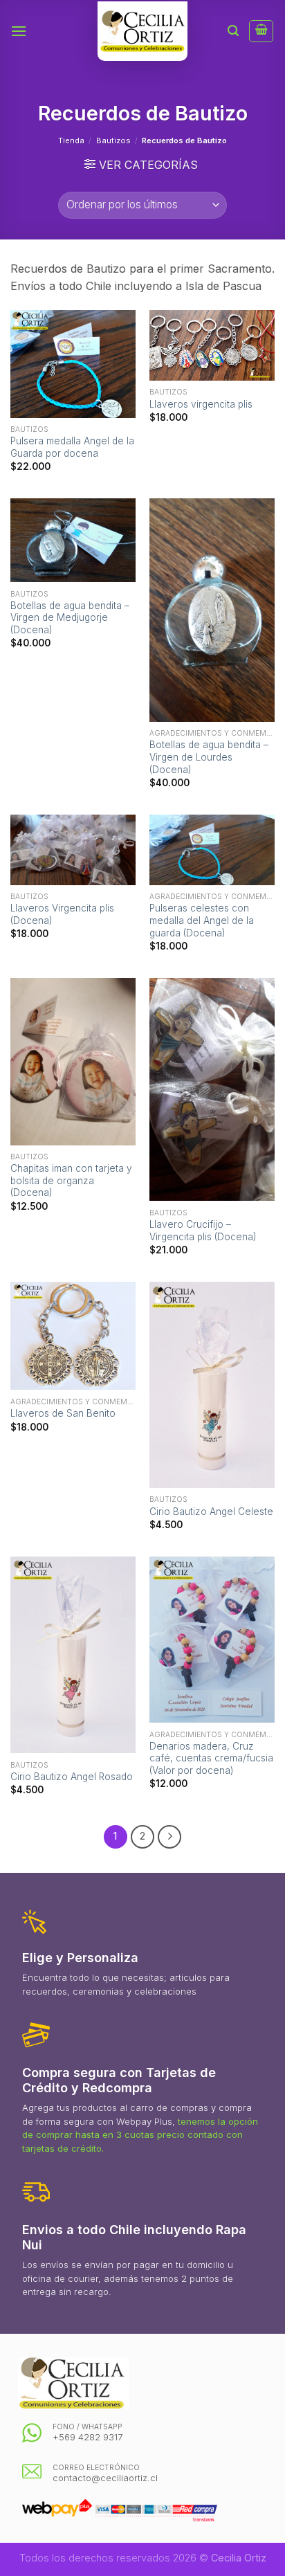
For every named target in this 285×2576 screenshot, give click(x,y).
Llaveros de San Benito (63, 1413)
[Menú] (19, 31)
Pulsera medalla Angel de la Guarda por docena (72, 447)
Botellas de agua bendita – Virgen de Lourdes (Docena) (209, 757)
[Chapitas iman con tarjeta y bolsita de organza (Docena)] (73, 1062)
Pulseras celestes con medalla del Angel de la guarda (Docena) (202, 920)
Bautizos (113, 140)
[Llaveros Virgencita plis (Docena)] (73, 850)
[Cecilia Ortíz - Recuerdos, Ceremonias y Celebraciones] (142, 31)
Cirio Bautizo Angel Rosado (72, 1777)
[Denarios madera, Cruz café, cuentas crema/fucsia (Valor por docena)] (212, 1640)
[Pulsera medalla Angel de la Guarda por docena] (73, 364)
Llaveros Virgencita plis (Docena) (62, 914)
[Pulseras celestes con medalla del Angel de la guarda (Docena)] (212, 850)
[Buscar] (233, 31)
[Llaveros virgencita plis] (212, 345)
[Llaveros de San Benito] (73, 1336)
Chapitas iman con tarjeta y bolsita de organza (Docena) (71, 1180)
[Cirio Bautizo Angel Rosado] (73, 1655)
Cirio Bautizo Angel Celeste (211, 1512)
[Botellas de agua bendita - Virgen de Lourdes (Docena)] (212, 610)
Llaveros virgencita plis (201, 404)
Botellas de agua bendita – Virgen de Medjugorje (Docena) (70, 618)
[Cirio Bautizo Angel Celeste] (212, 1385)
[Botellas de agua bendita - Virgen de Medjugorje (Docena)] (73, 540)
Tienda (71, 140)
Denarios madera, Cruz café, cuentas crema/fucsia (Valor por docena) (211, 1758)
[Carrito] (261, 31)
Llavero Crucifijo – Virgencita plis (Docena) (203, 1231)
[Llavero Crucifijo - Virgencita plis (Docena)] (212, 1090)
